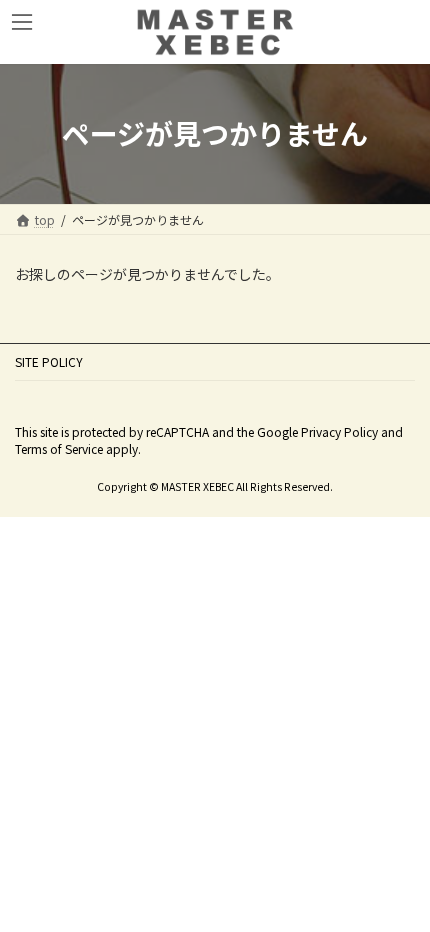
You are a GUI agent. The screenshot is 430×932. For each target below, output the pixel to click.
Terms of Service (59, 448)
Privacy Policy (339, 431)
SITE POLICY (49, 361)
